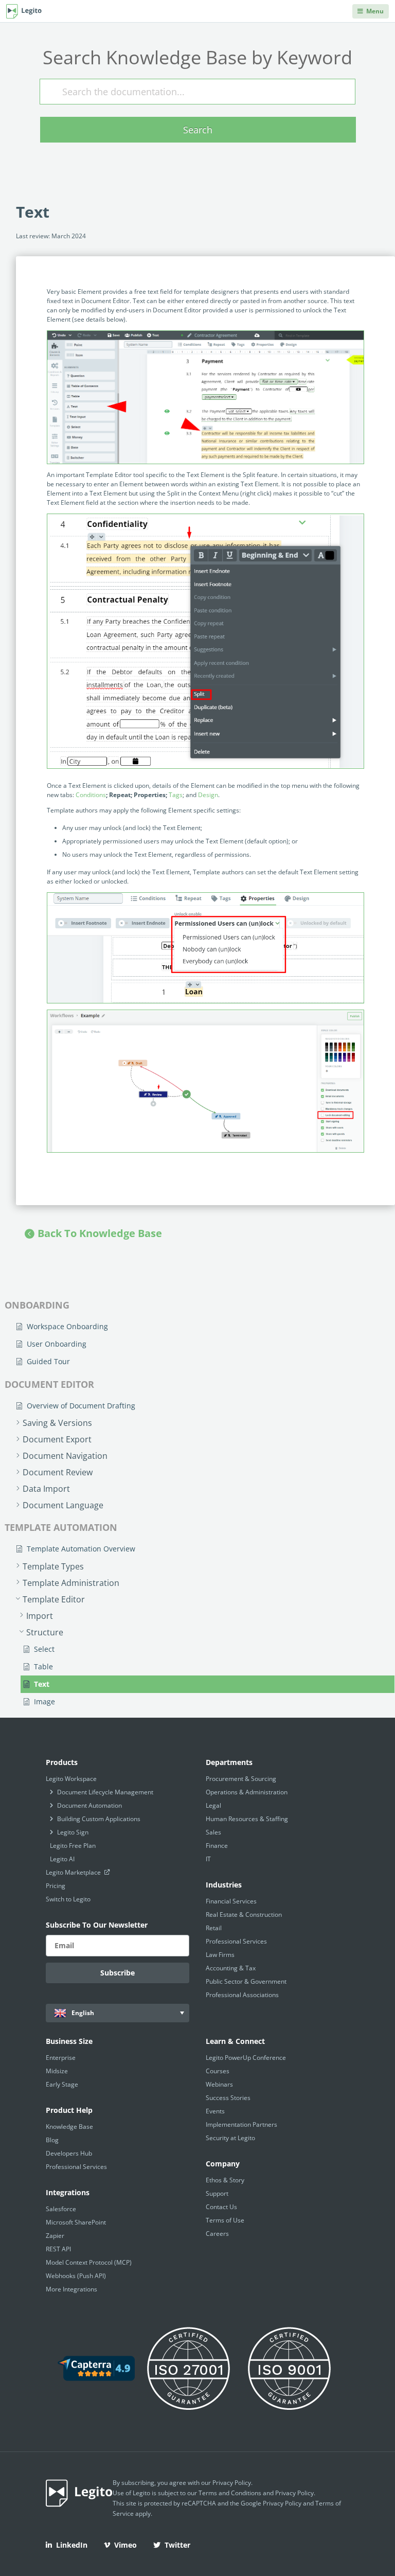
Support (217, 2193)
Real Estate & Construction (244, 1915)
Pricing (56, 1886)
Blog (52, 2140)
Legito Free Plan (73, 1846)
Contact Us (221, 2207)
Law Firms (220, 1955)
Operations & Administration (247, 1792)
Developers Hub (69, 2153)
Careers (217, 2234)
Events (215, 2111)
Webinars (219, 2084)
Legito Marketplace (74, 1872)
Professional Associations (242, 1995)
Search (198, 130)
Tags (176, 795)
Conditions (91, 795)
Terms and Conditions (230, 2493)
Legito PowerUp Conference (246, 2058)
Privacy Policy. (295, 2493)
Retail (214, 1928)
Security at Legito (230, 2138)
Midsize (57, 2071)
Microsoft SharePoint (76, 2222)
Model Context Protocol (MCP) (89, 2262)
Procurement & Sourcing (241, 1779)
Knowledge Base (69, 2127)
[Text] (205, 641)
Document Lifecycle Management (105, 1792)
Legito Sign (73, 1832)
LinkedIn (72, 2545)
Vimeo (125, 2545)
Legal (213, 1805)
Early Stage (62, 2084)
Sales (213, 1832)
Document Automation (89, 1805)
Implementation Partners (241, 2124)
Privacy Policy (232, 2483)
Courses (218, 2071)
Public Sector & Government (246, 1981)
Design (208, 795)
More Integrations (71, 2289)
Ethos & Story (225, 2180)
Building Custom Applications (99, 1819)
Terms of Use (225, 2220)
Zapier (55, 2236)
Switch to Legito (68, 1899)
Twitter (177, 2545)
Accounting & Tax (231, 1968)
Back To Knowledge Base (100, 1233)
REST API (58, 2249)
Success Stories (228, 2098)
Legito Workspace (71, 1779)
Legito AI (62, 1859)
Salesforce (61, 2209)
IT (208, 1859)
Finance (217, 1846)
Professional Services (236, 1941)
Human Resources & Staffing (247, 1819)
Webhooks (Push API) (76, 2276)
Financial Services (231, 1901)
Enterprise (61, 2058)
